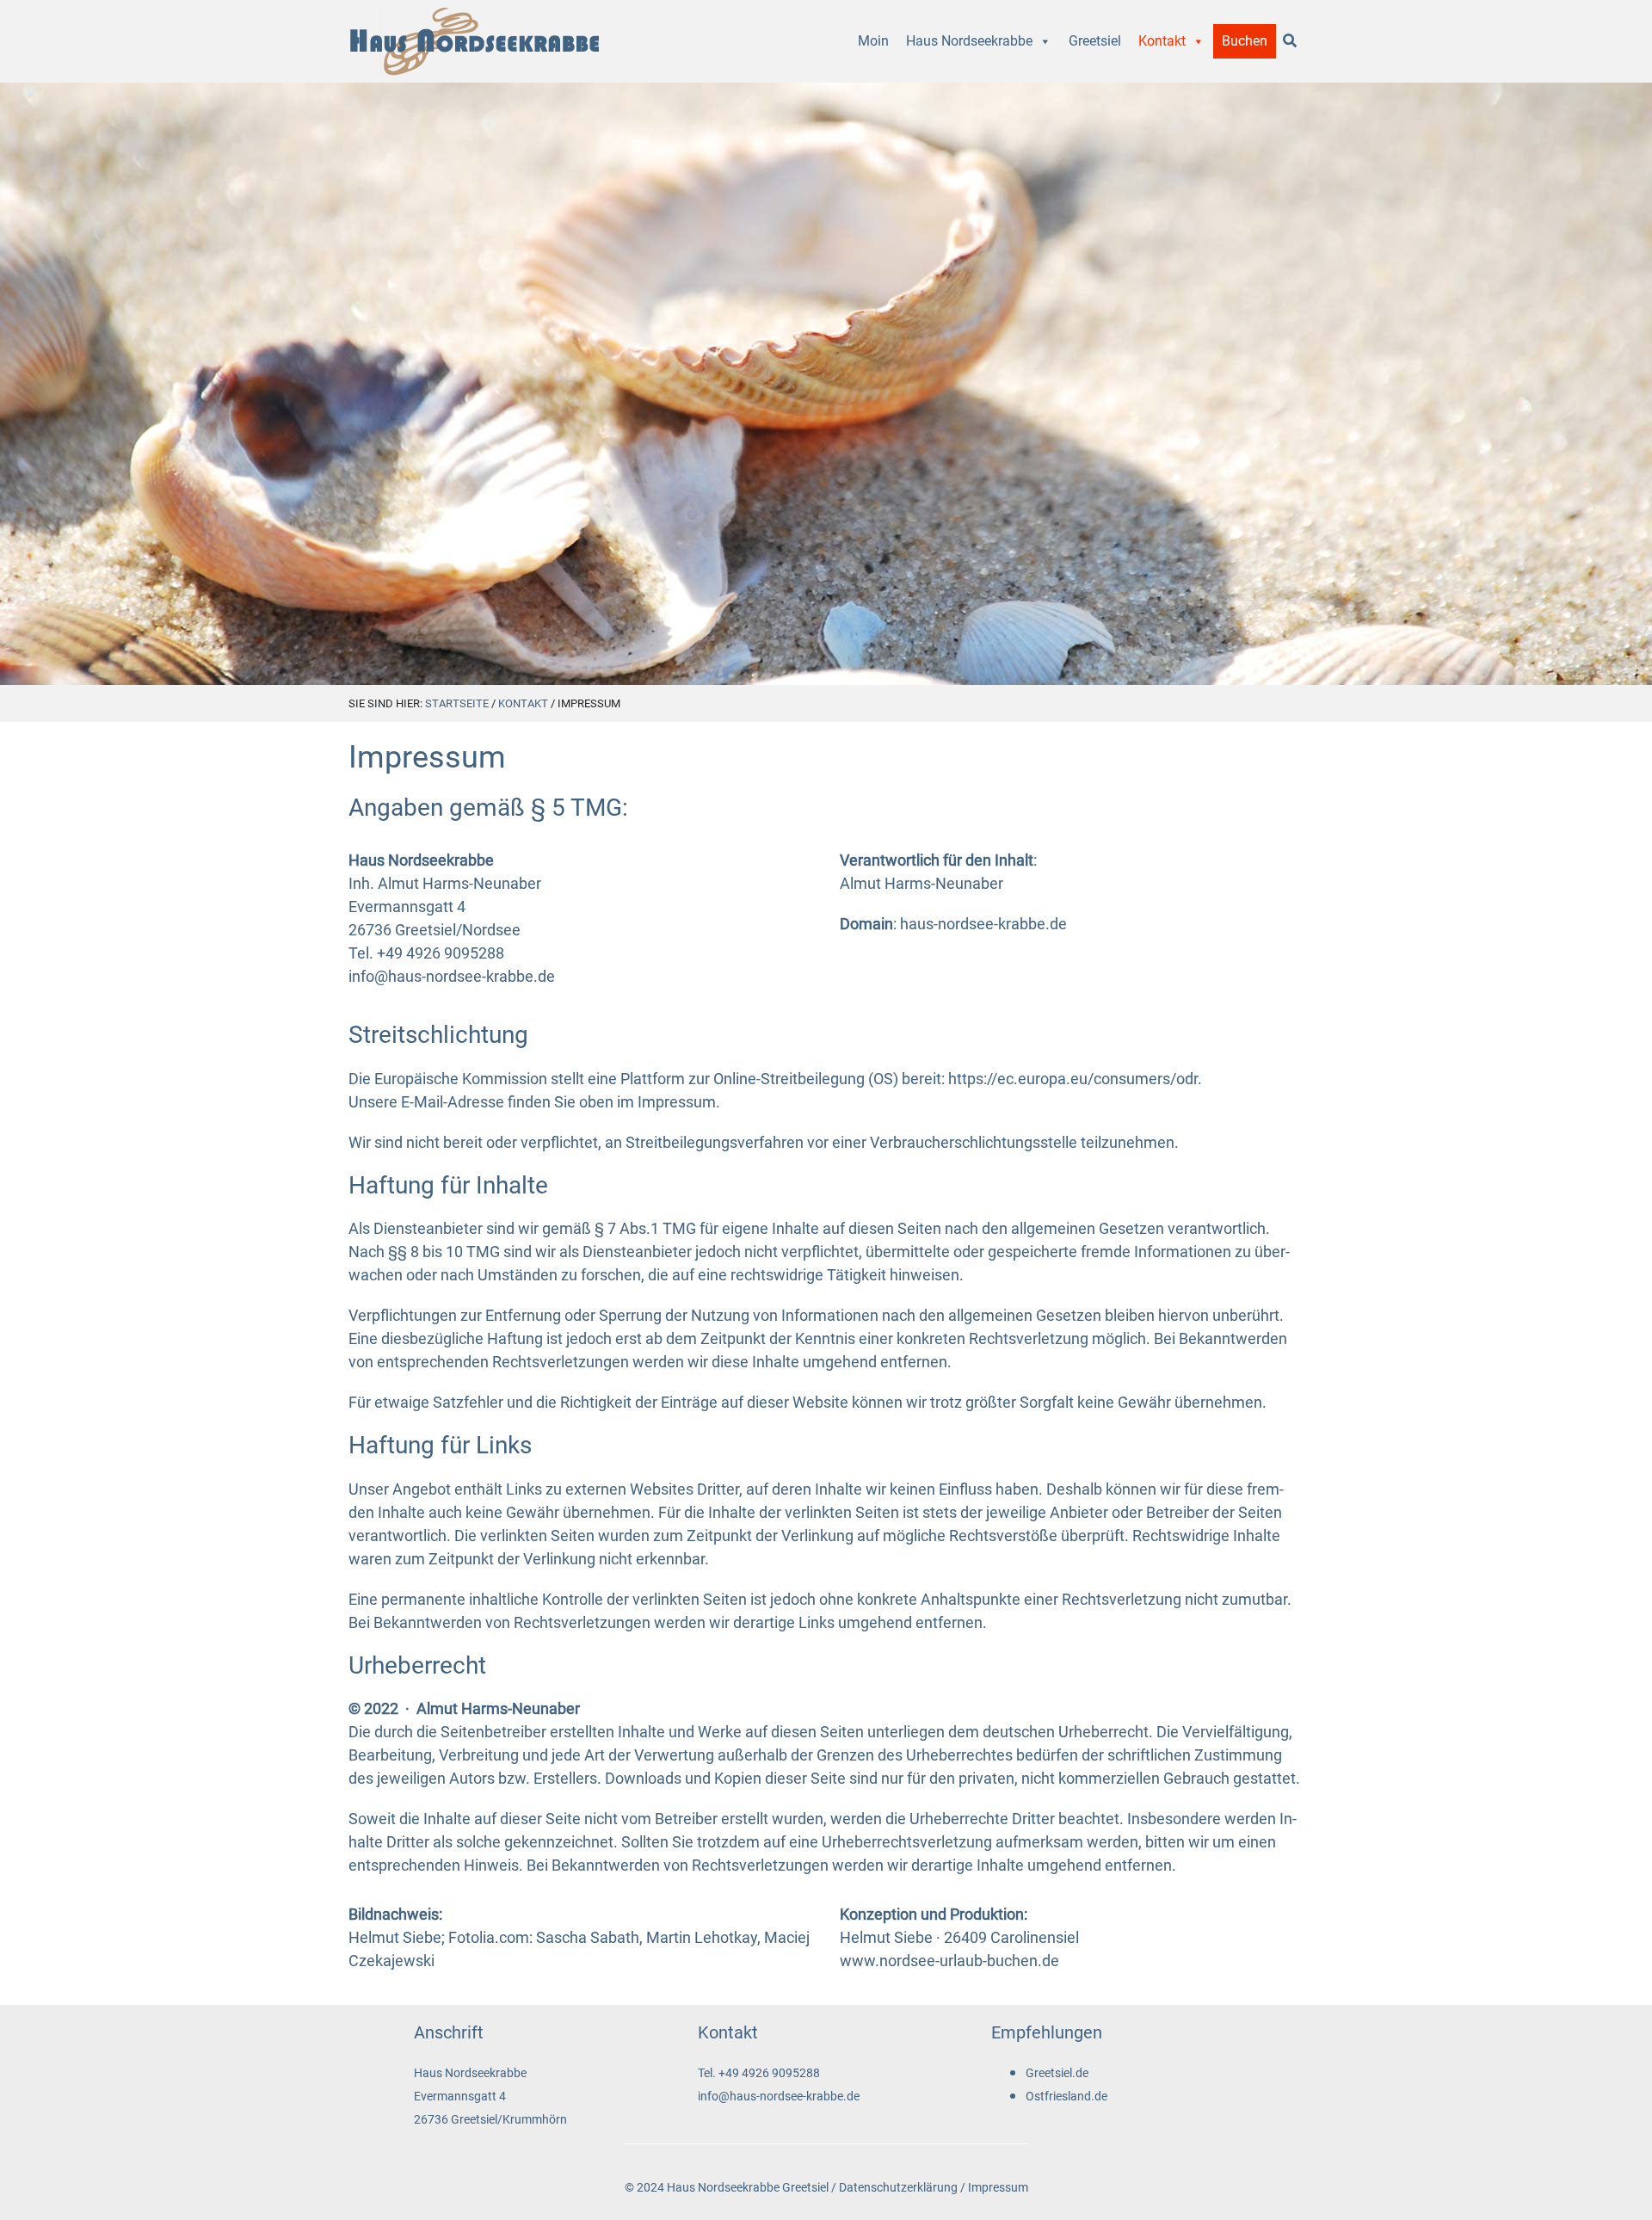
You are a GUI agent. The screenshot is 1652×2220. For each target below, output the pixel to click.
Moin (873, 41)
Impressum (998, 2188)
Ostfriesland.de (1066, 2097)
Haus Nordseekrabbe (969, 41)
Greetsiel (1095, 41)
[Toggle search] (1290, 41)
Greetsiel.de (1057, 2073)
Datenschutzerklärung (898, 2188)
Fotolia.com (489, 1937)
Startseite (457, 703)
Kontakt (1162, 41)
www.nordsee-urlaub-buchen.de (949, 1961)
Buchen (1245, 41)
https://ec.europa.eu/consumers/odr (1073, 1079)
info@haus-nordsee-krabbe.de (452, 976)
